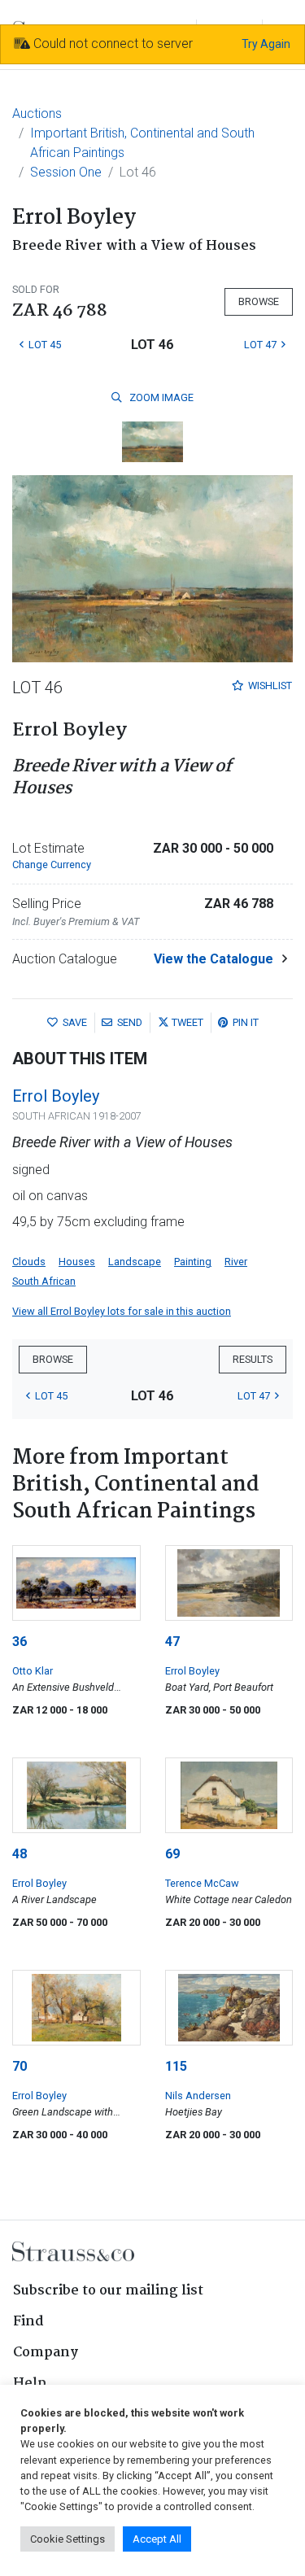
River (236, 1262)
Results (253, 1359)
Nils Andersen (198, 2096)
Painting (193, 1262)
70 (20, 2066)
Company (46, 2353)
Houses (77, 1262)
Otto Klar (33, 1671)
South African (44, 1281)
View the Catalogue (213, 959)
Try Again (266, 44)
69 (172, 1854)
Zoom (160, 397)
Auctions (37, 114)
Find (28, 2322)
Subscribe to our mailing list (108, 2291)
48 (20, 1854)
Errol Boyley (56, 1096)
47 (172, 1642)
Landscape (135, 1262)
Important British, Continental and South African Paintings (142, 143)
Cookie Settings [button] (68, 2539)
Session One (66, 172)
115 (176, 2066)
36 (20, 1642)
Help (30, 2384)
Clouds (29, 1262)
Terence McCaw (202, 1883)
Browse (259, 301)
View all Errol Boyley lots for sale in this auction (122, 1311)
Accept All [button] (157, 2539)
